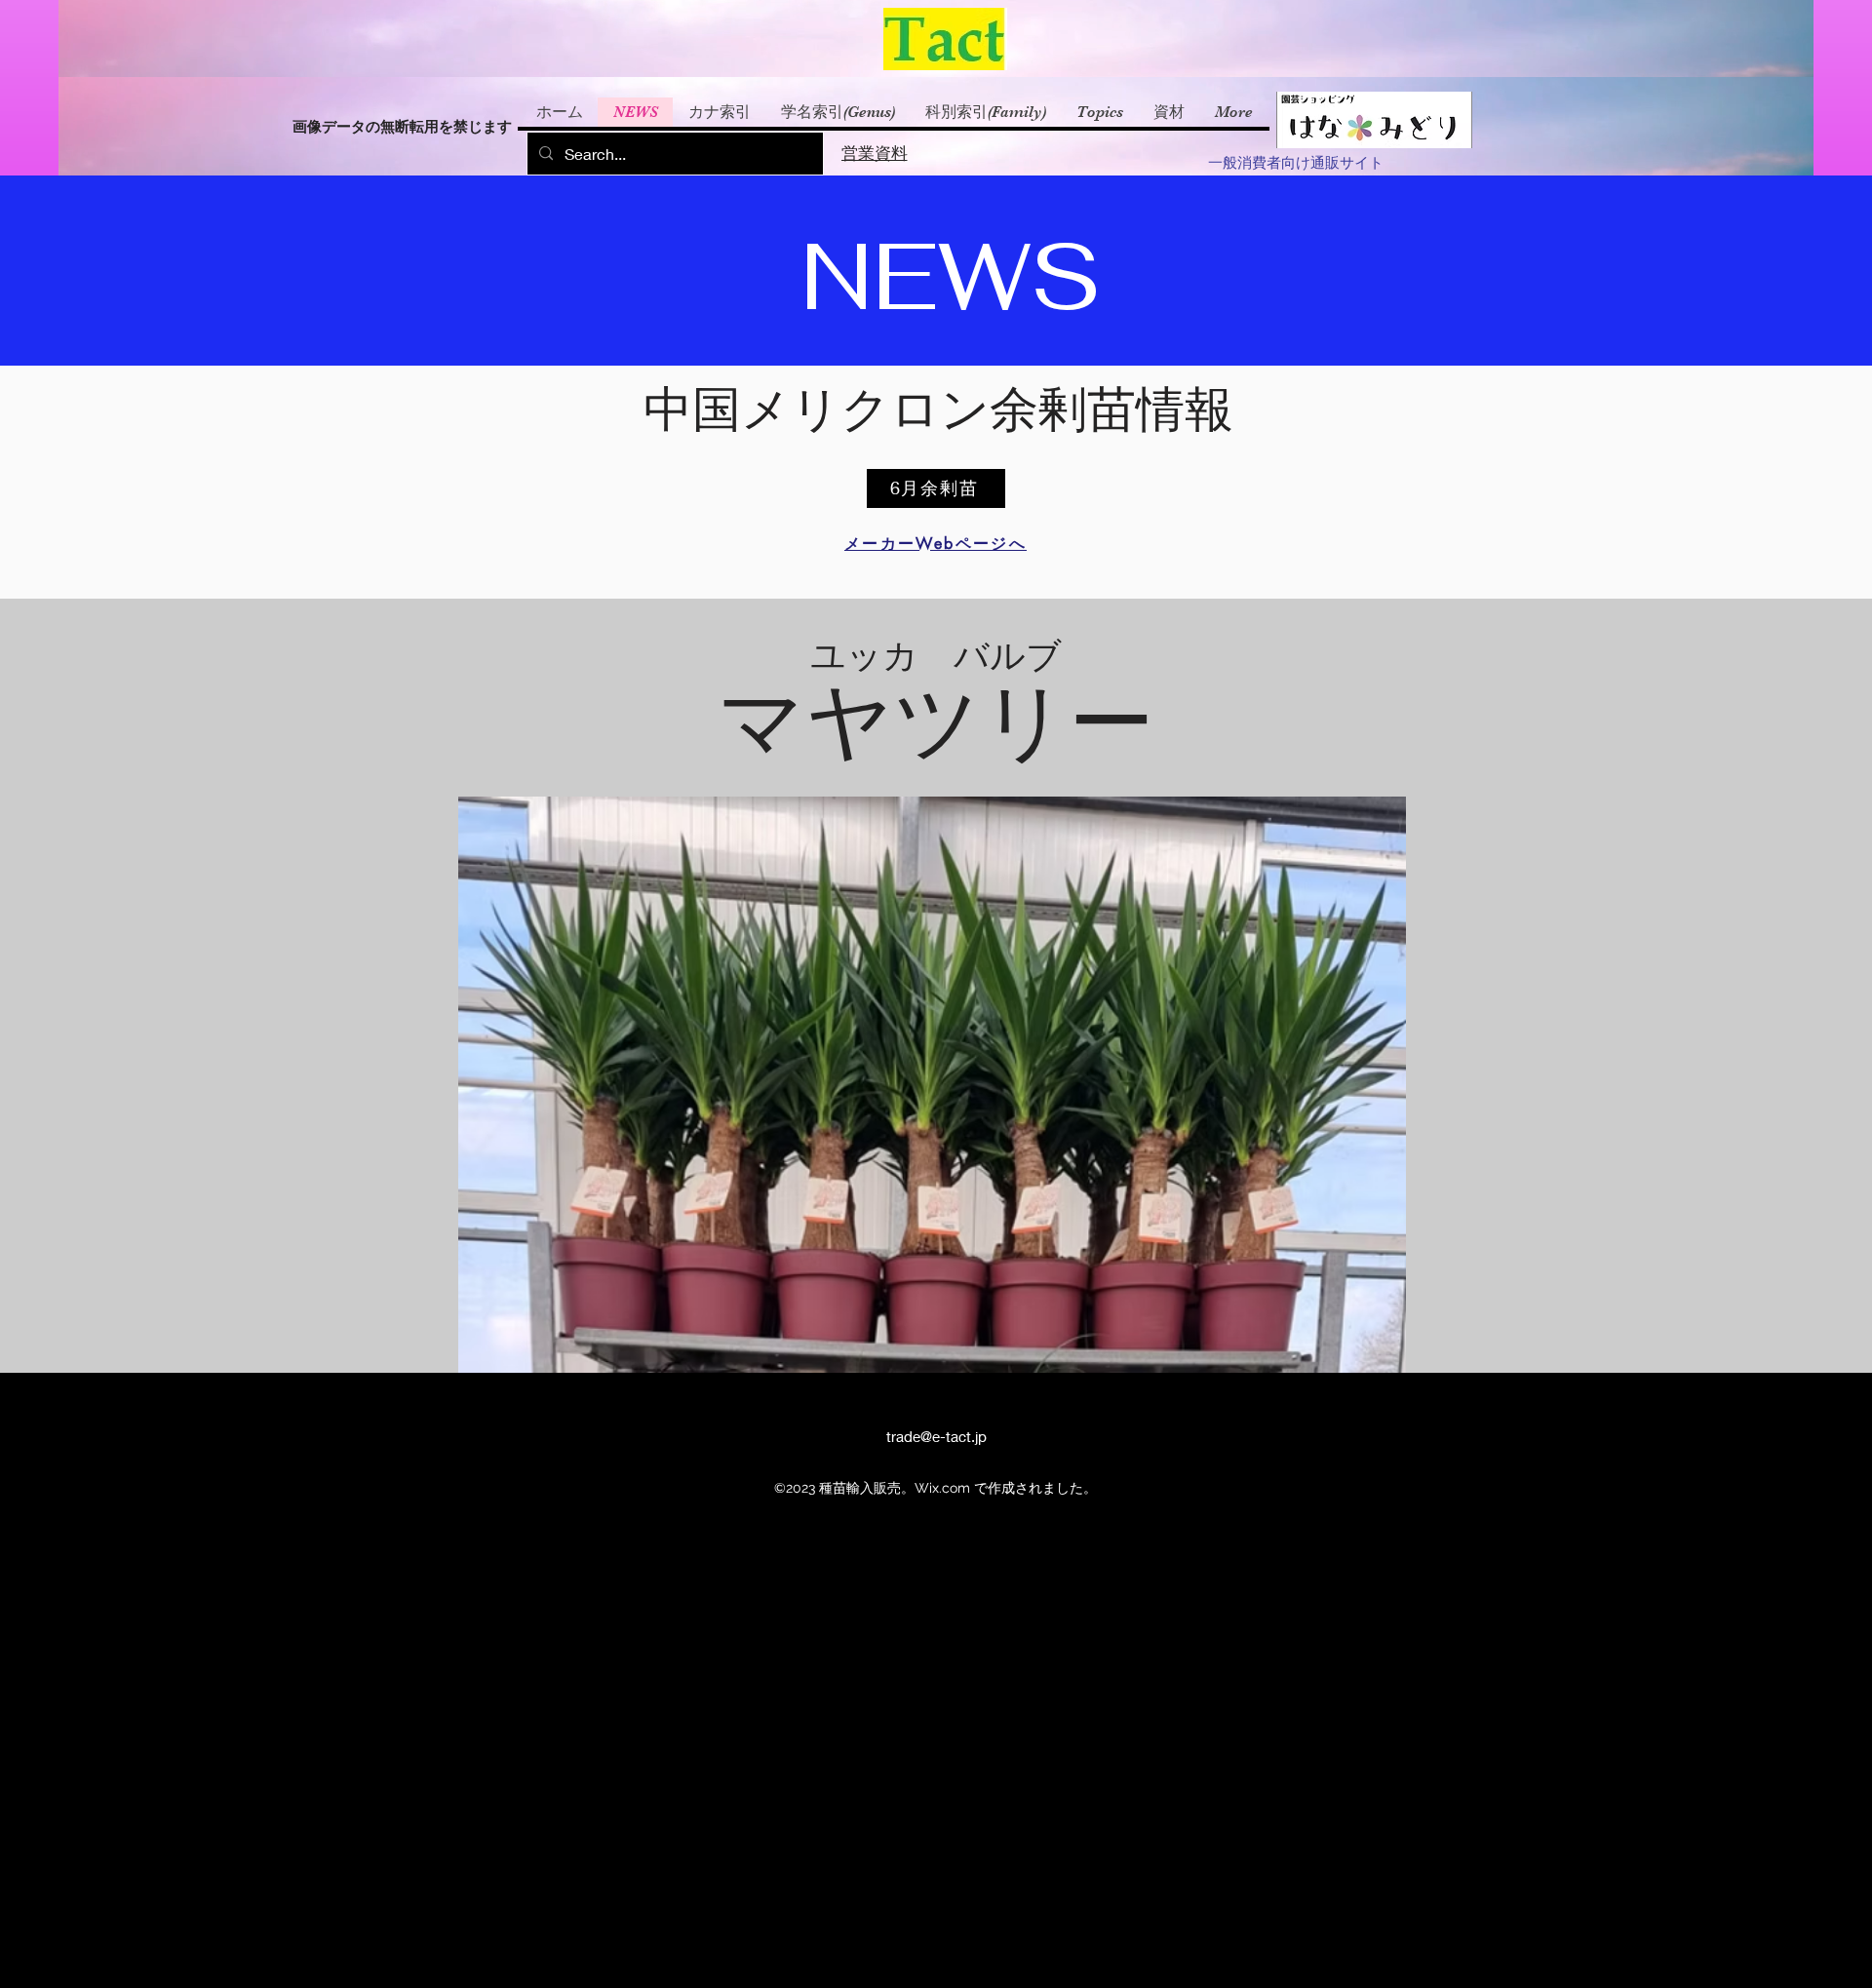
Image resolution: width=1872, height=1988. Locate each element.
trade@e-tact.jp (936, 1436)
